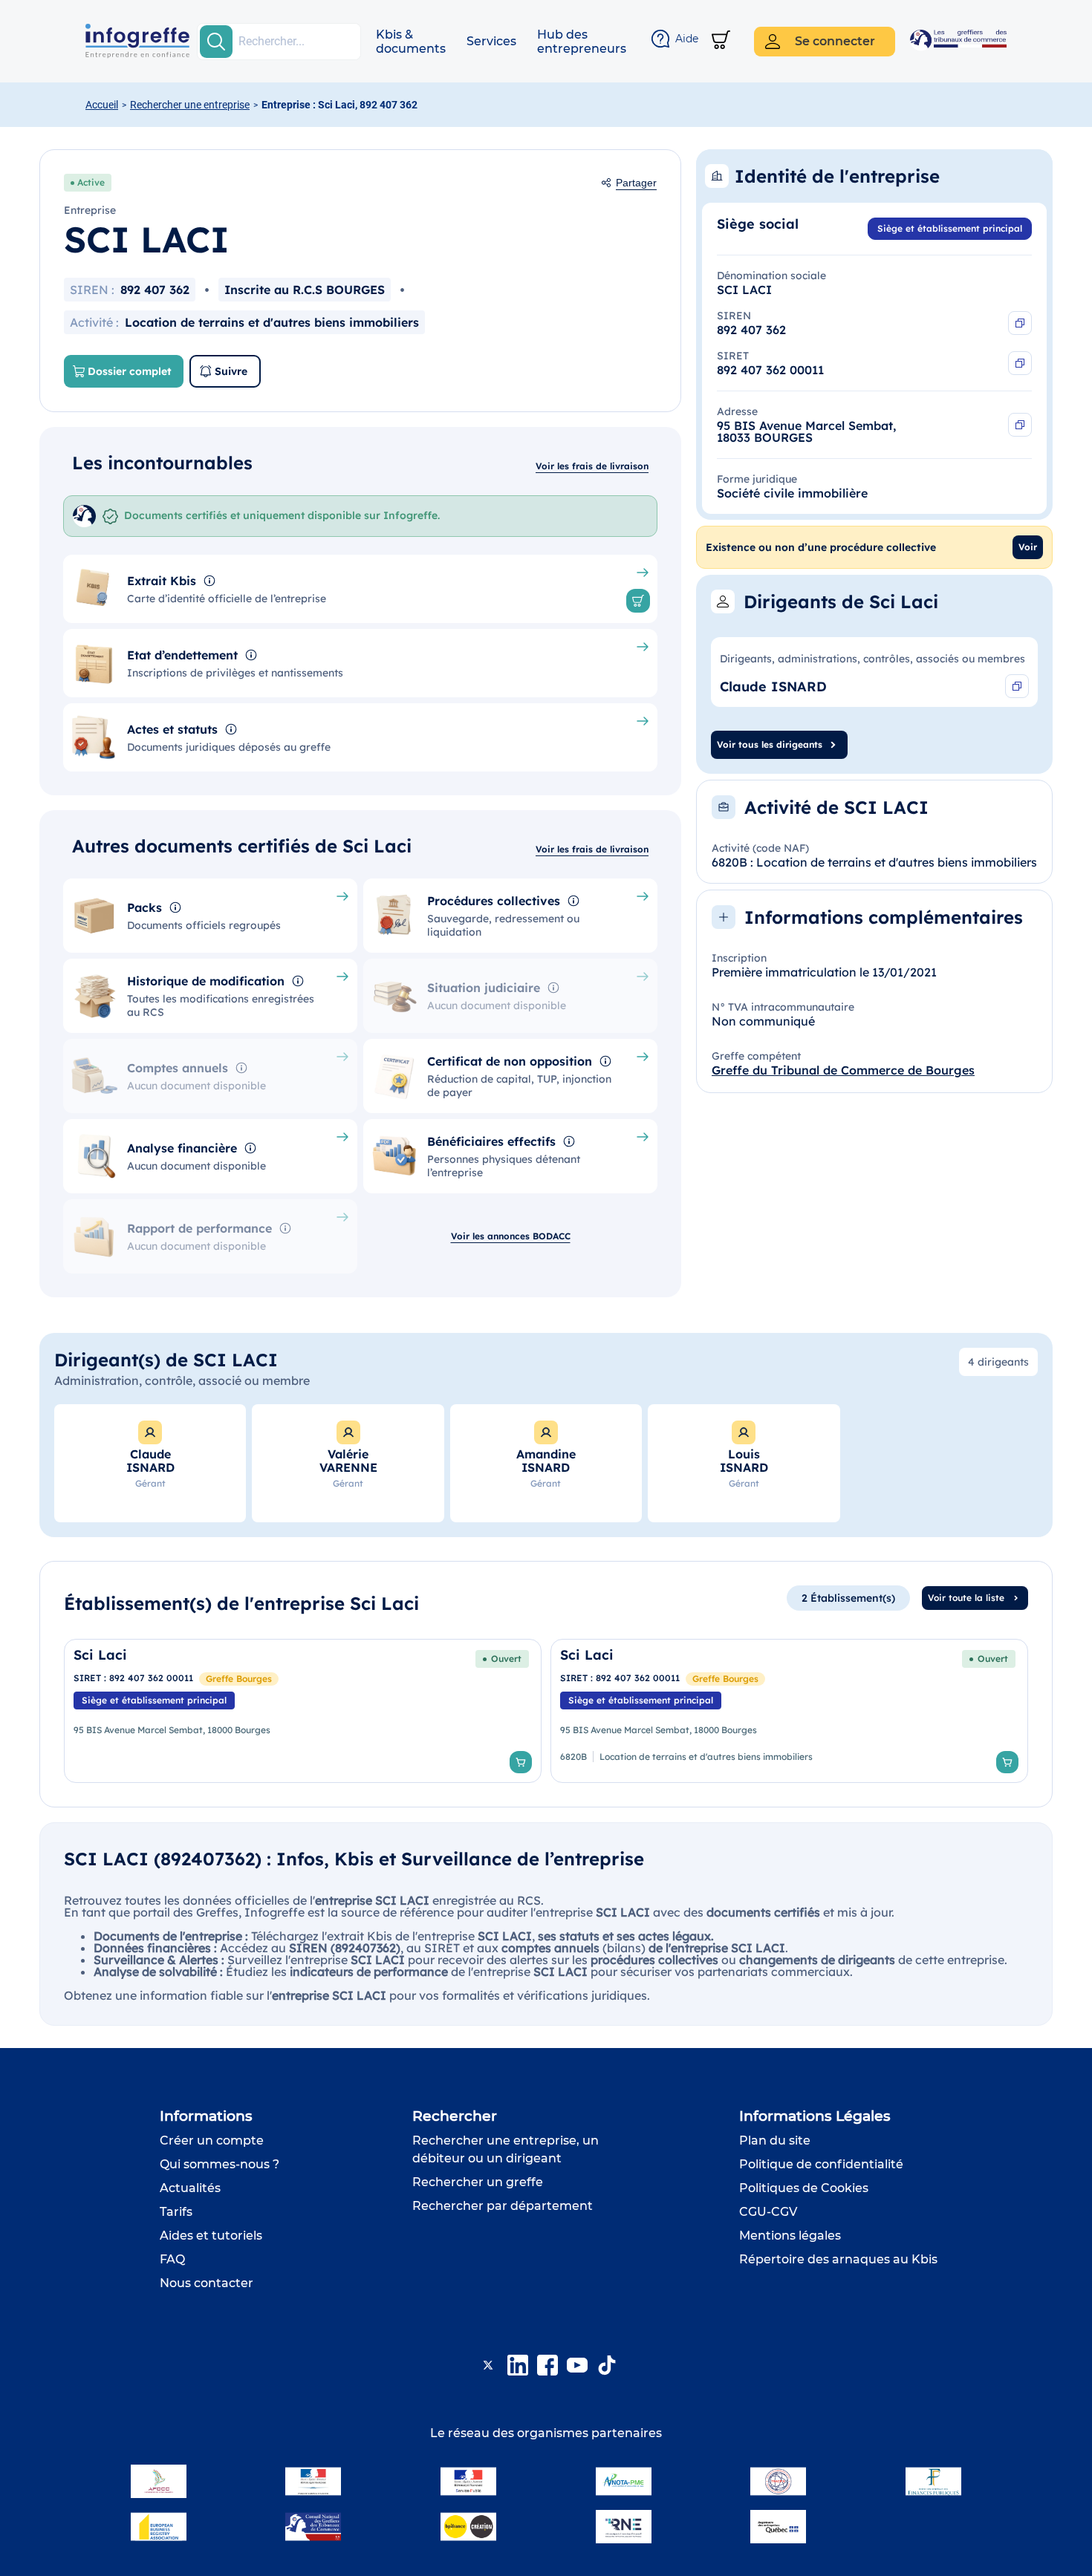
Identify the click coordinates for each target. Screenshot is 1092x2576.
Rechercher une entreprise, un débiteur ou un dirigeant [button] (506, 2149)
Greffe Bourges (239, 1679)
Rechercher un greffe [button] (478, 2182)
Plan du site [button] (775, 2140)
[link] (303, 1711)
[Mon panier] (721, 41)
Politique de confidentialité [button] (821, 2164)
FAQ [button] (172, 2259)
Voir (1028, 547)
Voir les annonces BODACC (511, 1236)
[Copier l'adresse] (1020, 425)
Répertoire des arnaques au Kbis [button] (838, 2259)
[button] (411, 42)
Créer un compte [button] (212, 2140)
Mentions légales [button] (790, 2236)
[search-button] (216, 42)
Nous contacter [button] (207, 2283)
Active (91, 182)
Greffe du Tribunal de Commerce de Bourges (843, 1070)
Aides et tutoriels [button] (211, 2236)
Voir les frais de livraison (592, 466)
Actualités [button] (190, 2188)
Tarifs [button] (176, 2212)
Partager (636, 183)
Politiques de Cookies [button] (804, 2188)
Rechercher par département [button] (503, 2206)
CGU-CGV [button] (768, 2212)
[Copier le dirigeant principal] (1017, 686)
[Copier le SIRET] (1020, 363)
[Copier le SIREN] (1020, 323)
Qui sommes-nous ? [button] (220, 2164)
